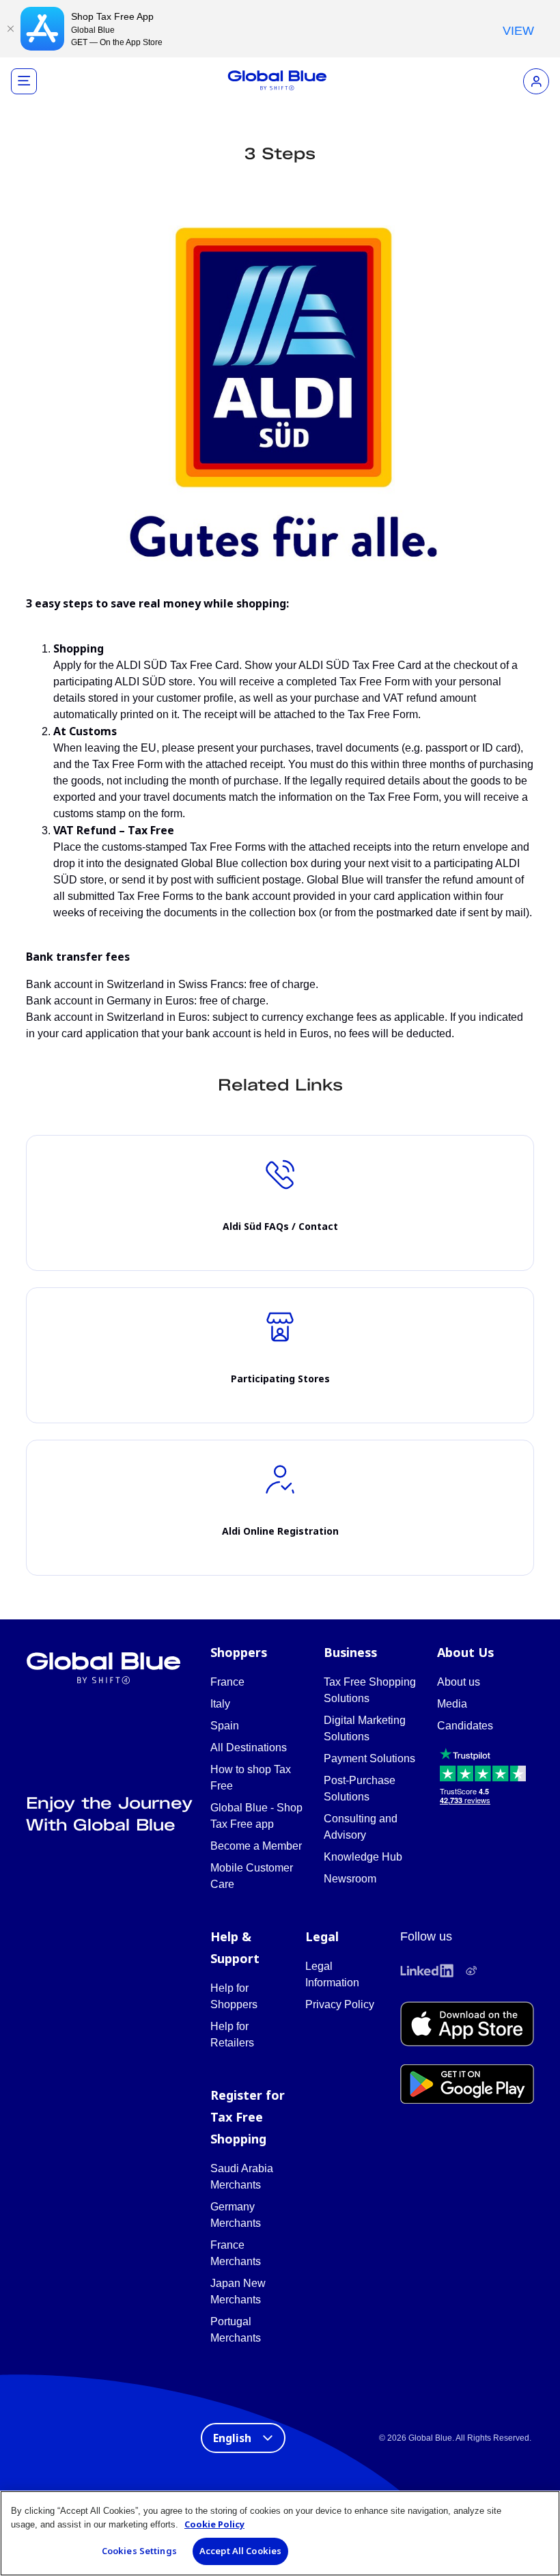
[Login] (536, 81)
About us (459, 1682)
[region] (280, 2533)
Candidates (465, 1726)
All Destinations (249, 1748)
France (227, 1682)
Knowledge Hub (363, 1857)
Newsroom (350, 1879)
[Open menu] (24, 81)
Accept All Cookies (240, 2551)
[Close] (10, 29)
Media (452, 1704)
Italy (220, 1704)
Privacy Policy (340, 2004)
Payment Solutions (369, 1758)
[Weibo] (471, 1971)
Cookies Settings (139, 2551)
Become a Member (256, 1846)
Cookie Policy (214, 2524)
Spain (225, 1726)
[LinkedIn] (427, 1971)
